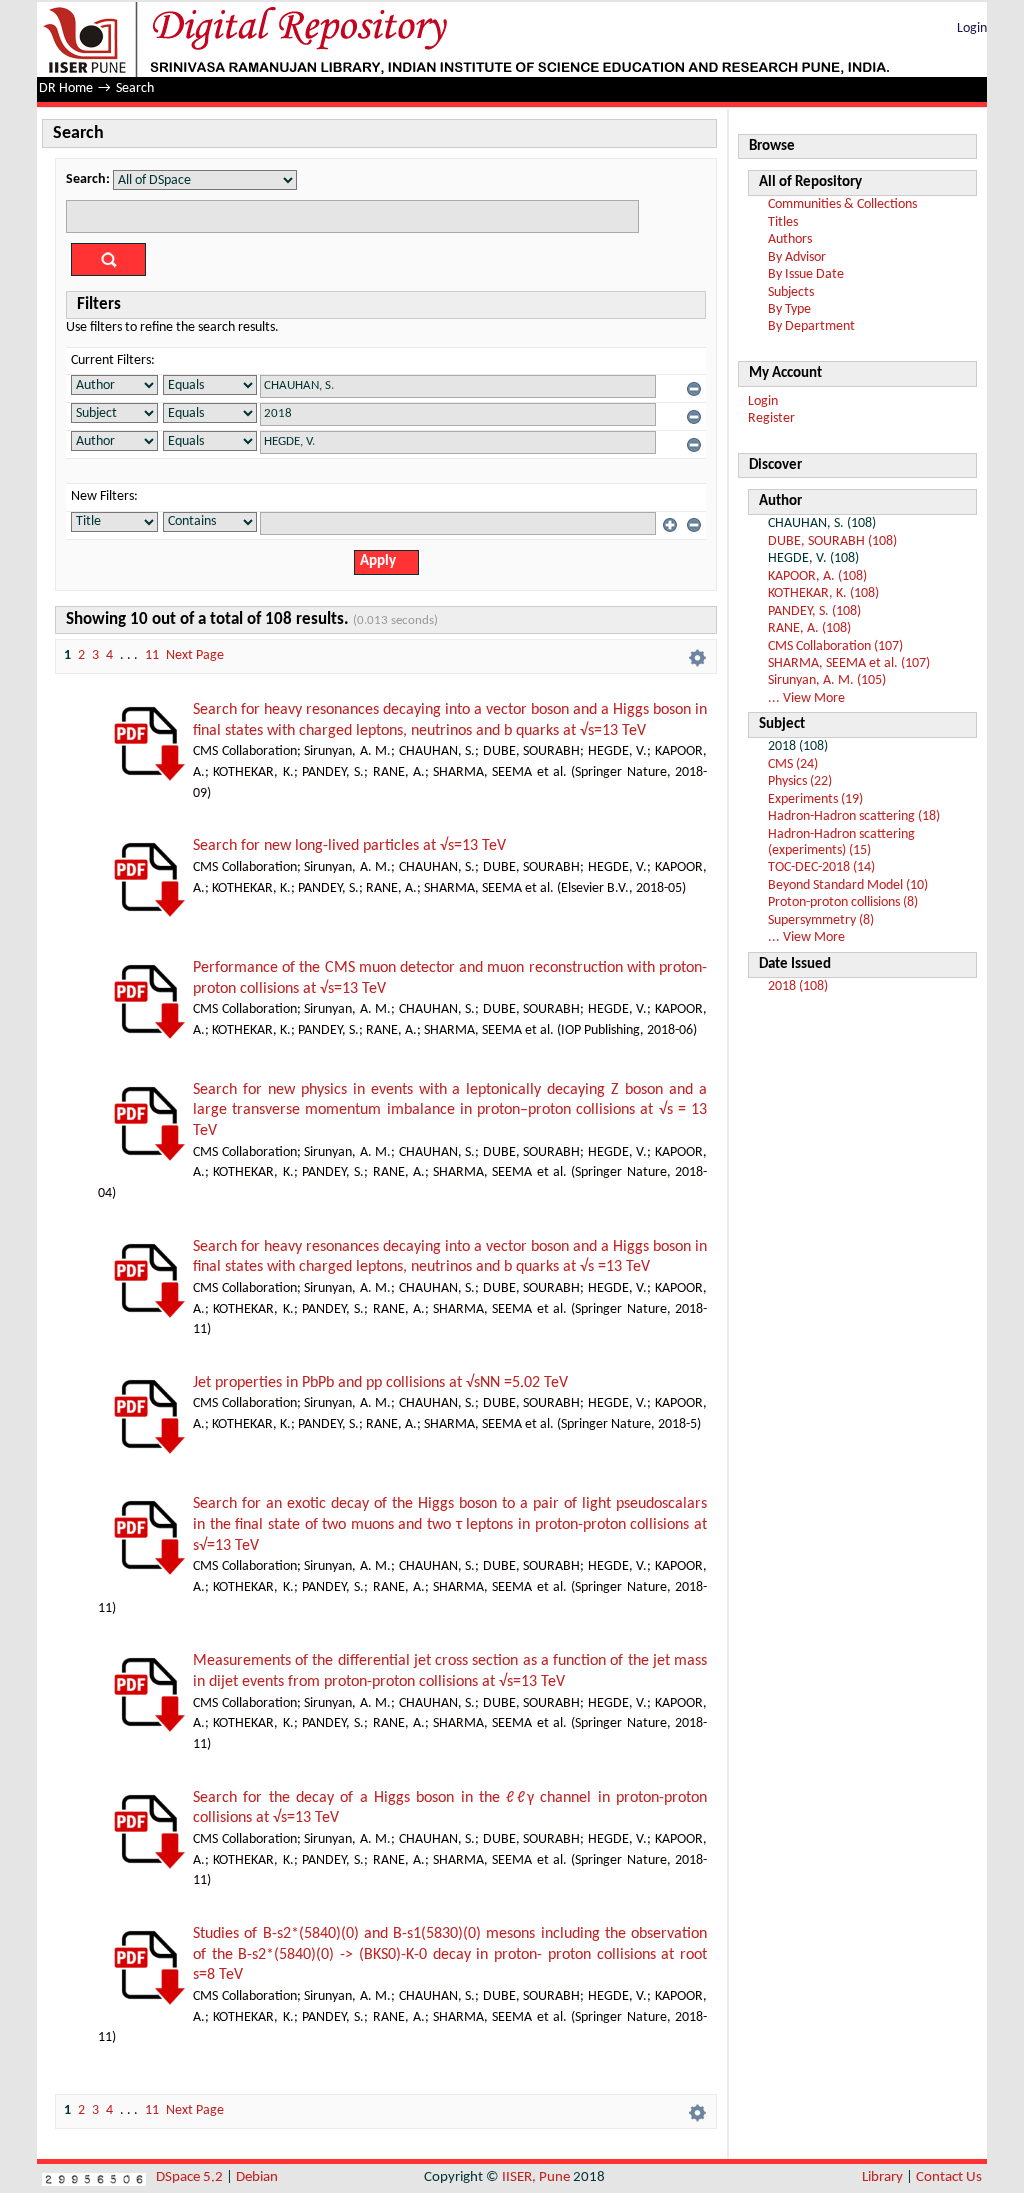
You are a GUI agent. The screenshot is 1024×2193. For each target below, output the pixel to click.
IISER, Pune (536, 2177)
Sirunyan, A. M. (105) (827, 680)
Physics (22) (800, 781)
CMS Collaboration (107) (835, 646)
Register (771, 418)
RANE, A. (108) (809, 628)
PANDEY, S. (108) (814, 611)
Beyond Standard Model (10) (848, 885)
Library (882, 2177)
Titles (783, 222)
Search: (88, 179)
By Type (789, 309)
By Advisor (797, 257)
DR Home (66, 88)
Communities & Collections (842, 204)
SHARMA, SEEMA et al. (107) (849, 663)
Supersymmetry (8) (821, 920)
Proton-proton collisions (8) (843, 902)
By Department (811, 326)
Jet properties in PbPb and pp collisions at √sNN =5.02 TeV (380, 1383)
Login (972, 28)
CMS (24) (793, 764)
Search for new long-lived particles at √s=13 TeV (349, 846)
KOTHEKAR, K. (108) (823, 593)
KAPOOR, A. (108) (817, 576)
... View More (806, 698)
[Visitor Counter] (94, 2177)
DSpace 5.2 (191, 2177)
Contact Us (949, 2177)
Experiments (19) (815, 799)
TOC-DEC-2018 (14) (821, 867)
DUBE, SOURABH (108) (832, 541)
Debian (257, 2177)
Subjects (791, 292)
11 (152, 655)
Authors (790, 239)
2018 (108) (798, 986)
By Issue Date (806, 274)
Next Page (195, 655)
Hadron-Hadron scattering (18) (854, 816)
